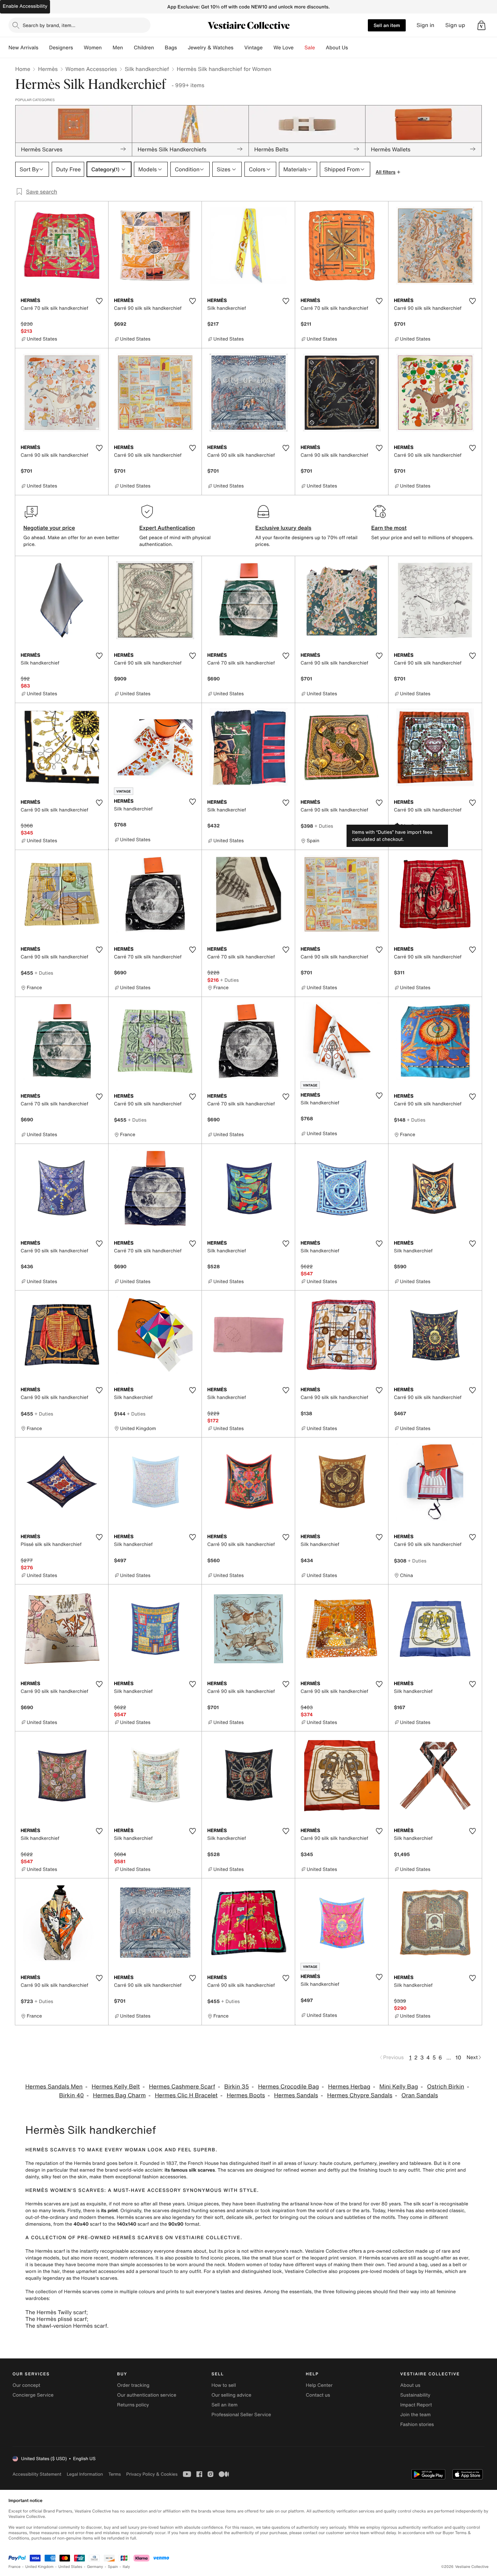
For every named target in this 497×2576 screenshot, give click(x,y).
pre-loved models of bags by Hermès (401, 2271)
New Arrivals (23, 48)
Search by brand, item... (49, 25)
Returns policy (133, 2405)
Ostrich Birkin (446, 2087)
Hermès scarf (50, 2251)
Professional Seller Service (241, 2415)
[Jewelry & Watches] (239, 48)
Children (144, 48)
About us (410, 2385)
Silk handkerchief (147, 69)
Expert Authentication (167, 528)
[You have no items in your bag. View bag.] (481, 25)
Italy (126, 2567)
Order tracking (133, 2385)
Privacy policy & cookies (152, 2474)
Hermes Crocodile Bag (288, 2087)
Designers (61, 48)
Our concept (26, 2385)
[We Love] (299, 48)
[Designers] (78, 48)
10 (458, 2057)
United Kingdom (40, 2567)
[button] (481, 25)
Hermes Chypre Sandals (360, 2095)
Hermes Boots (246, 2095)
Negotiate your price (49, 528)
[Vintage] (268, 48)
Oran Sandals (420, 2095)
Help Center (319, 2385)
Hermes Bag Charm (119, 2095)
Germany (95, 2567)
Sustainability (415, 2395)
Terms (114, 2474)
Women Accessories (91, 69)
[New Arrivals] (44, 48)
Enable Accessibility (25, 6)
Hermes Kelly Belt (116, 2087)
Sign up (455, 25)
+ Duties (324, 826)
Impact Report (416, 2405)
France (15, 2567)
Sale (310, 48)
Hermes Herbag (349, 2087)
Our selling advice (231, 2395)
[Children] (159, 48)
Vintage (253, 48)
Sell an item (387, 25)
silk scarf (423, 2204)
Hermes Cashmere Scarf (182, 2087)
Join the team (416, 2415)
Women (93, 48)
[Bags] (182, 48)
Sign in (425, 25)
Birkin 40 (72, 2095)
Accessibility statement (37, 2474)
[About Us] (353, 48)
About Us (337, 48)
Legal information (85, 2474)
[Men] (128, 48)
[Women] (107, 48)
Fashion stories (417, 2424)
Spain (113, 2567)
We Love (284, 48)
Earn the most (389, 528)
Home (23, 69)
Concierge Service (33, 2395)
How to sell (223, 2385)
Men (118, 48)
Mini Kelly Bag (399, 2087)
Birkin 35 (236, 2087)
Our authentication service (147, 2395)
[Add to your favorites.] (99, 301)
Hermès (48, 69)
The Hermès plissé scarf (56, 2319)
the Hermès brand (85, 2163)
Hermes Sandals (296, 2095)
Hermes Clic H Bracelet (186, 2095)
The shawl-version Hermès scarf (66, 2326)
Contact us (318, 2395)
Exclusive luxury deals (283, 528)
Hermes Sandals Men (54, 2087)
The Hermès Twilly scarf (56, 2312)
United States (70, 2567)
